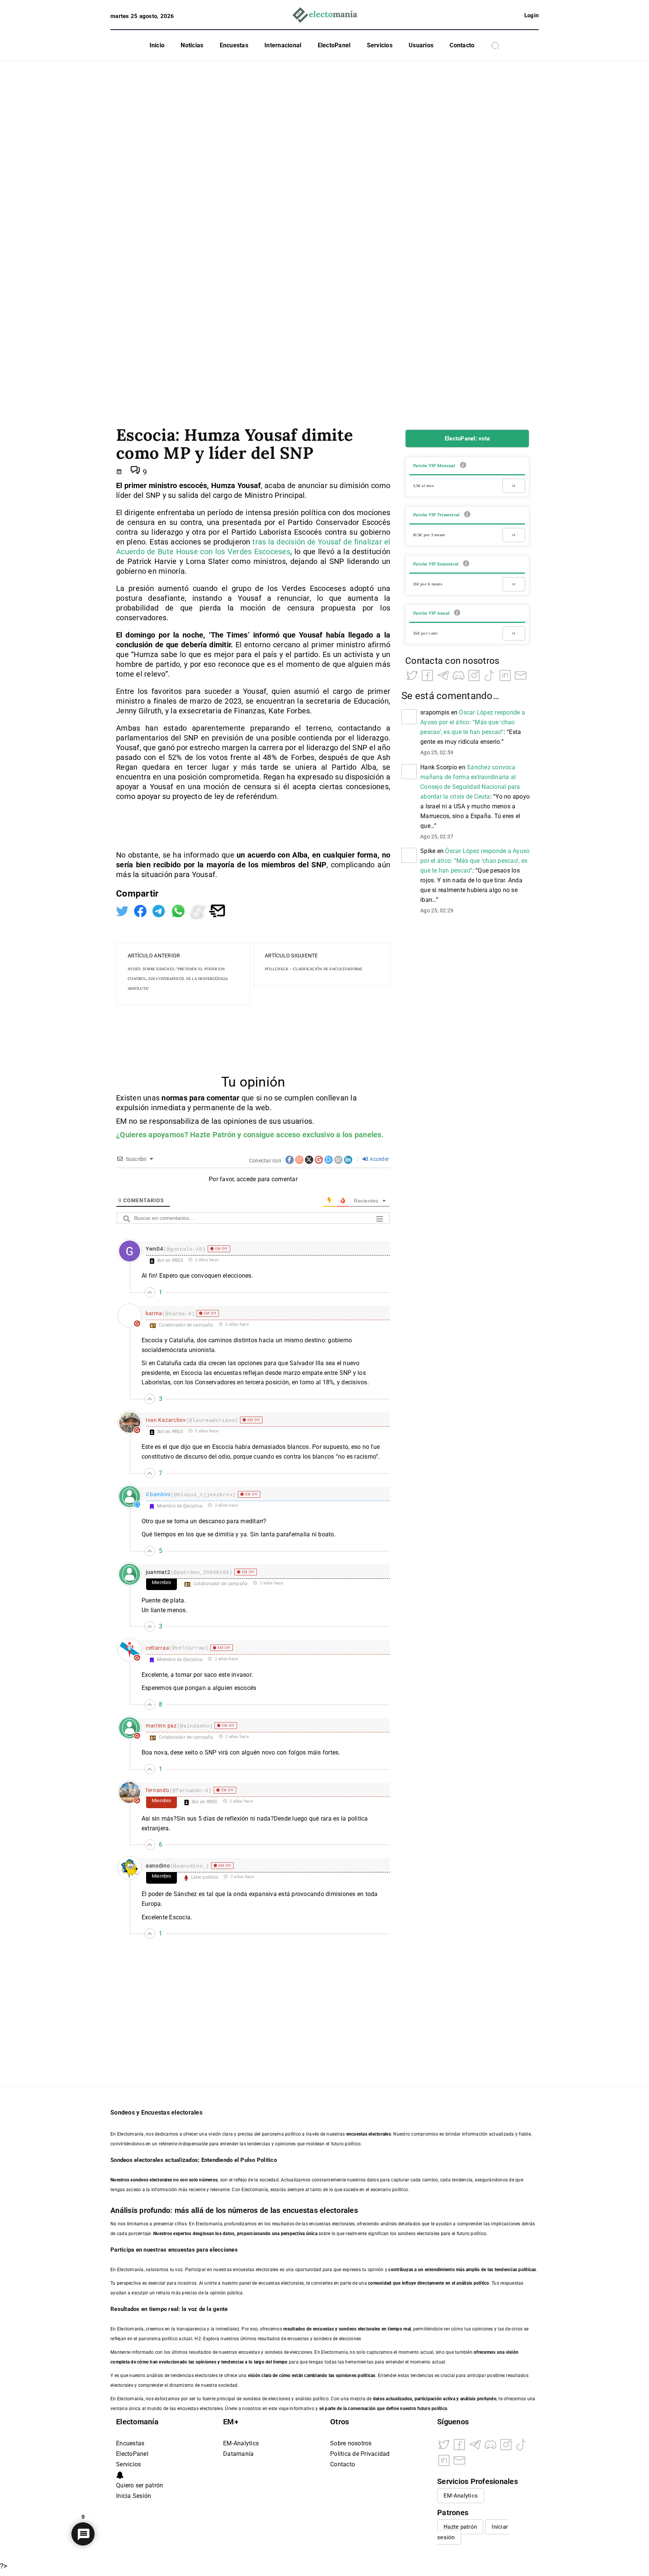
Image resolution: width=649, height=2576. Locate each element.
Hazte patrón (460, 2527)
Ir (514, 486)
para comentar (214, 1098)
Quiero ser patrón (140, 2485)
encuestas (323, 2329)
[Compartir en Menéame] (199, 910)
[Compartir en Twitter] (123, 910)
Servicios (380, 45)
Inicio (157, 45)
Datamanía (238, 2454)
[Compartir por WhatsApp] (179, 910)
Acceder (379, 1159)
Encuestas (234, 45)
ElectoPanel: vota (467, 439)
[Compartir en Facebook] (141, 910)
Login (531, 15)
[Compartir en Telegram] (160, 910)
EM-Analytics (241, 2443)
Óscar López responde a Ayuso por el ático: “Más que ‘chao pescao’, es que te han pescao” (473, 722)
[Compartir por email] (217, 910)
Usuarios (421, 45)
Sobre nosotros (351, 2443)
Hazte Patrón (213, 1135)
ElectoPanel (334, 45)
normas (175, 1098)
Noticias (192, 45)
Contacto (462, 45)
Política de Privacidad (360, 2454)
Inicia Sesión (134, 2496)
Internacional (283, 45)
